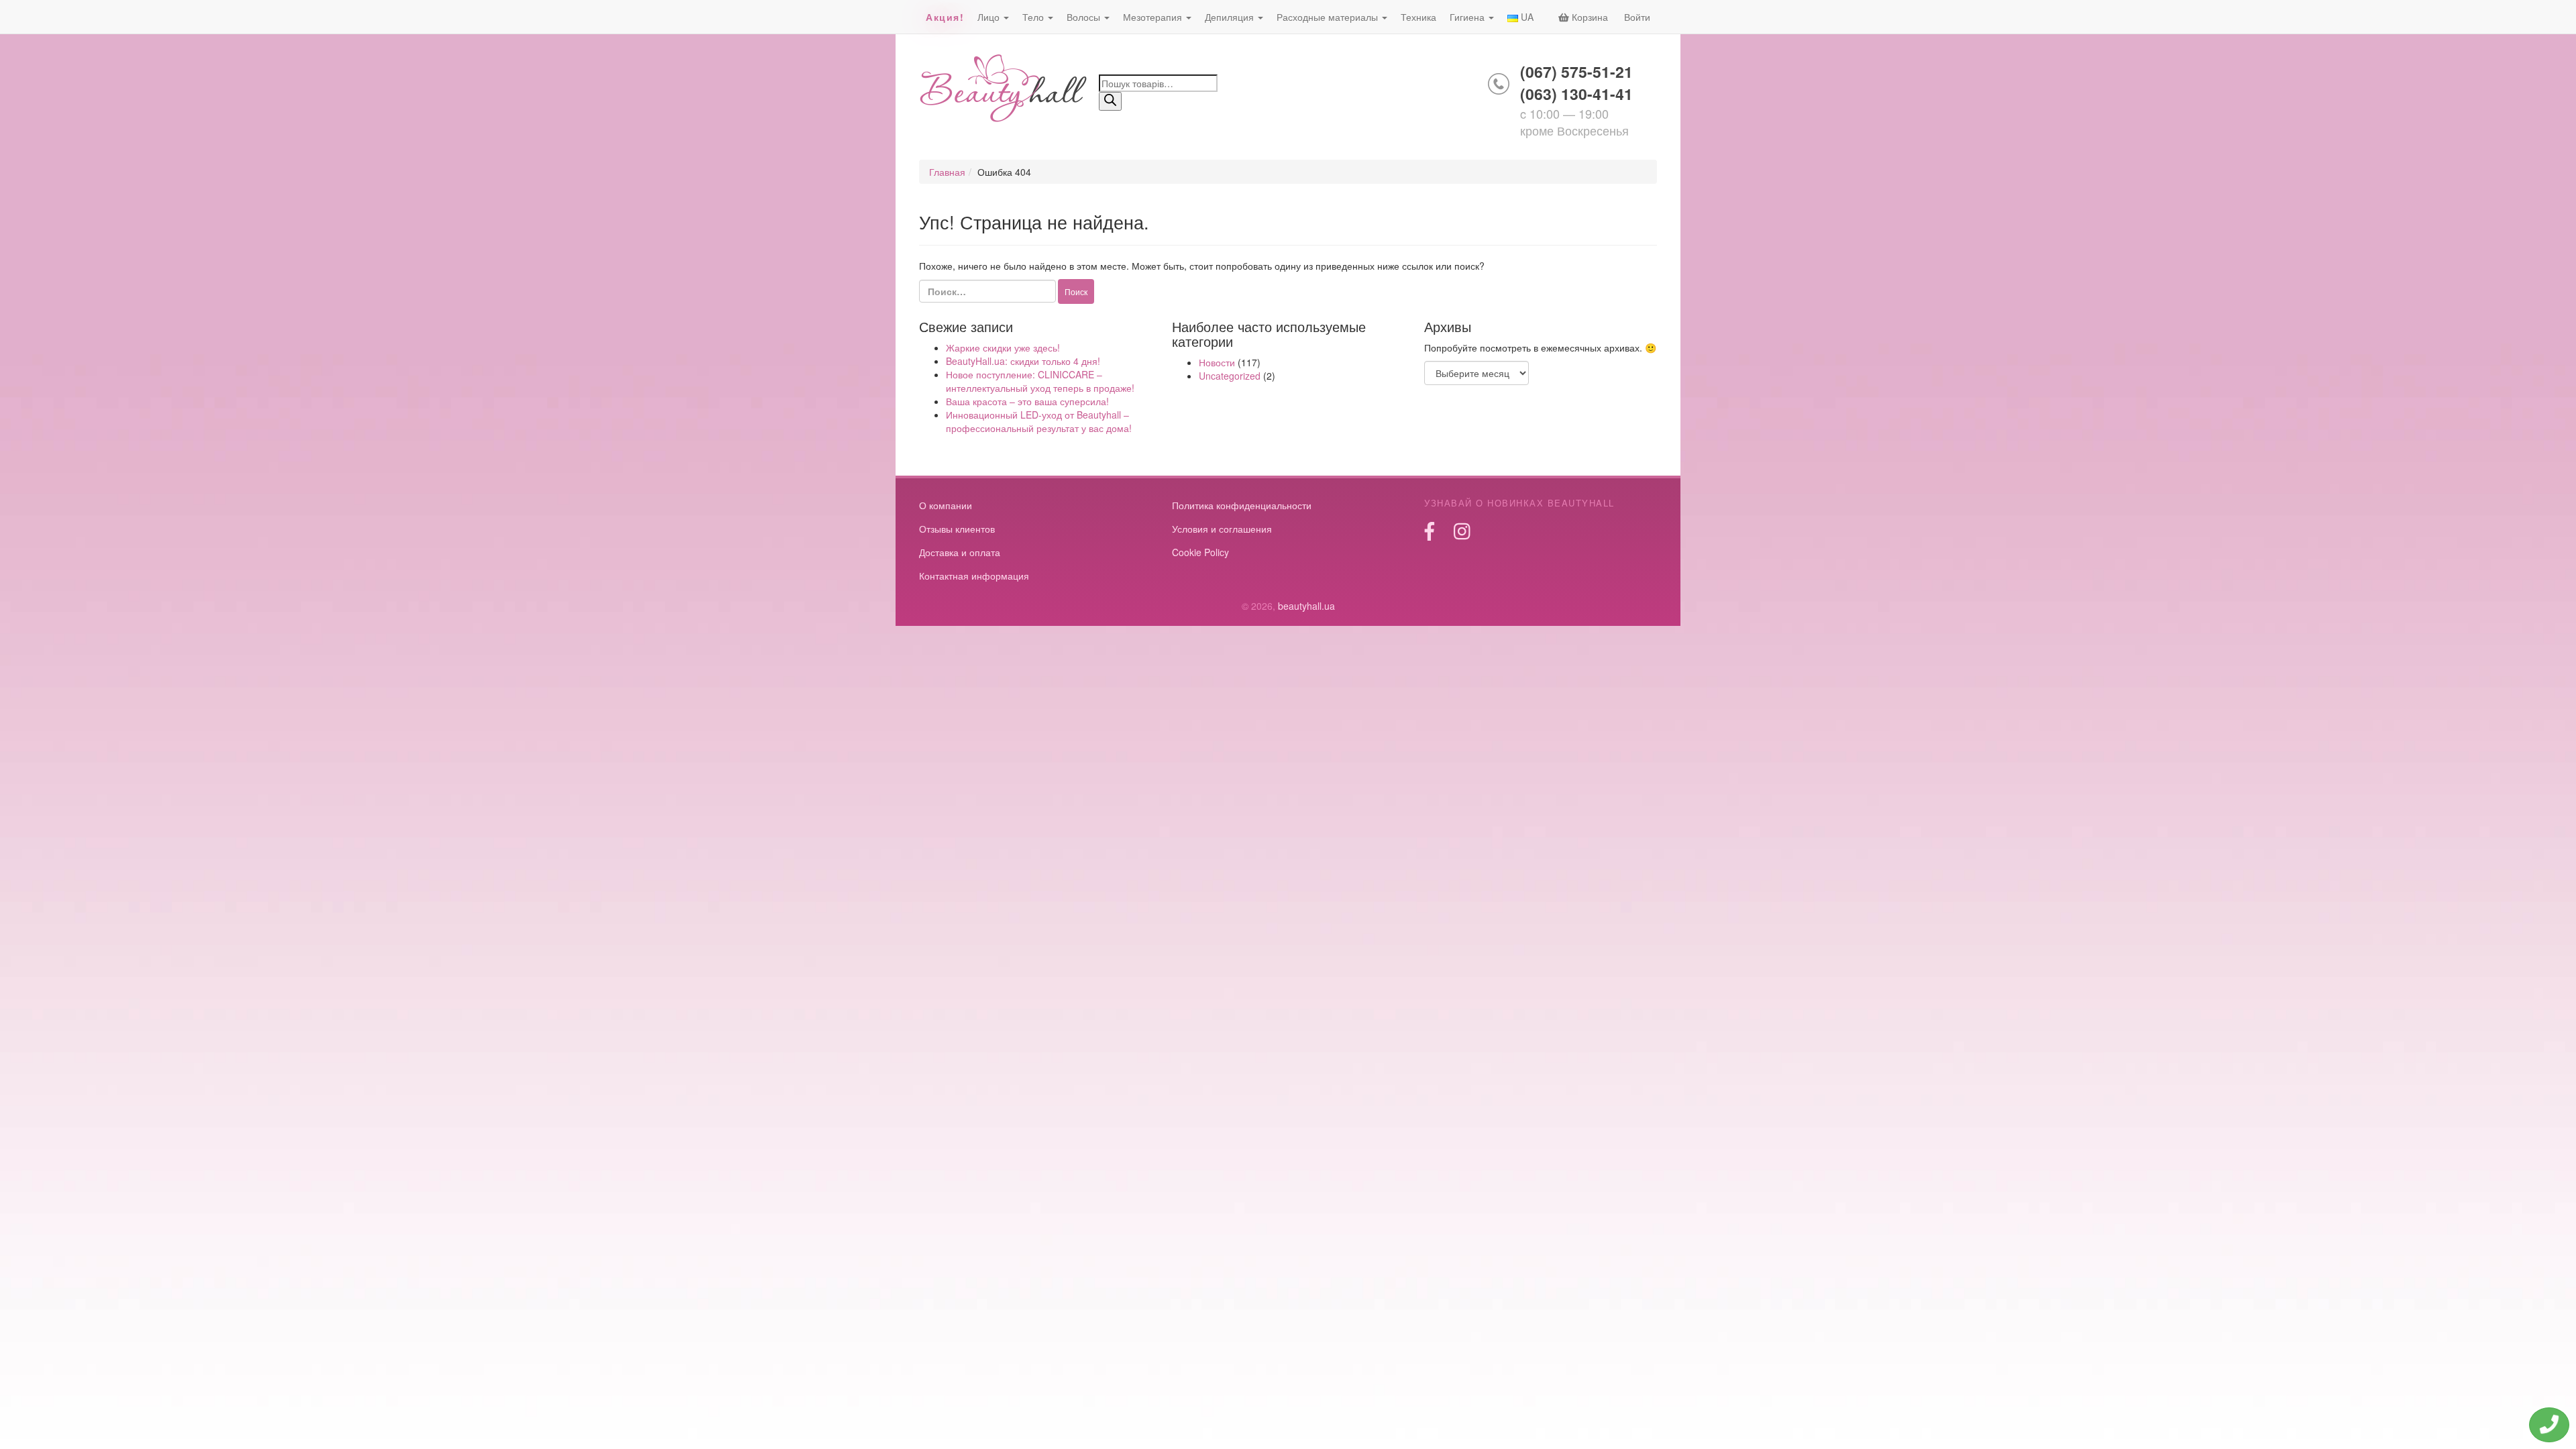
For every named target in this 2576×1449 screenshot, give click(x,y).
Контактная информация (974, 576)
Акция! (945, 17)
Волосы (1085, 17)
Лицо (990, 17)
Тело (1034, 17)
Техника (1418, 17)
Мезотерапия (1154, 17)
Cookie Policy (1200, 552)
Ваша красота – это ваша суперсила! (1027, 401)
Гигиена (1468, 17)
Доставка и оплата (960, 552)
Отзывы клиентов (957, 529)
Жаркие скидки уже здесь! (1003, 347)
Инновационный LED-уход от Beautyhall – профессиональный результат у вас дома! (1039, 421)
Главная (947, 172)
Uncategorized (1230, 376)
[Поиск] (1110, 101)
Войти (1637, 17)
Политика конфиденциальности (1242, 505)
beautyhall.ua (1004, 90)
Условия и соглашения (1222, 529)
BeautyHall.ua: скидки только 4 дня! (1023, 361)
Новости (1217, 362)
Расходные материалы (1329, 17)
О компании (946, 505)
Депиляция (1231, 17)
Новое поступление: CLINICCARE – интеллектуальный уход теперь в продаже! (1040, 381)
